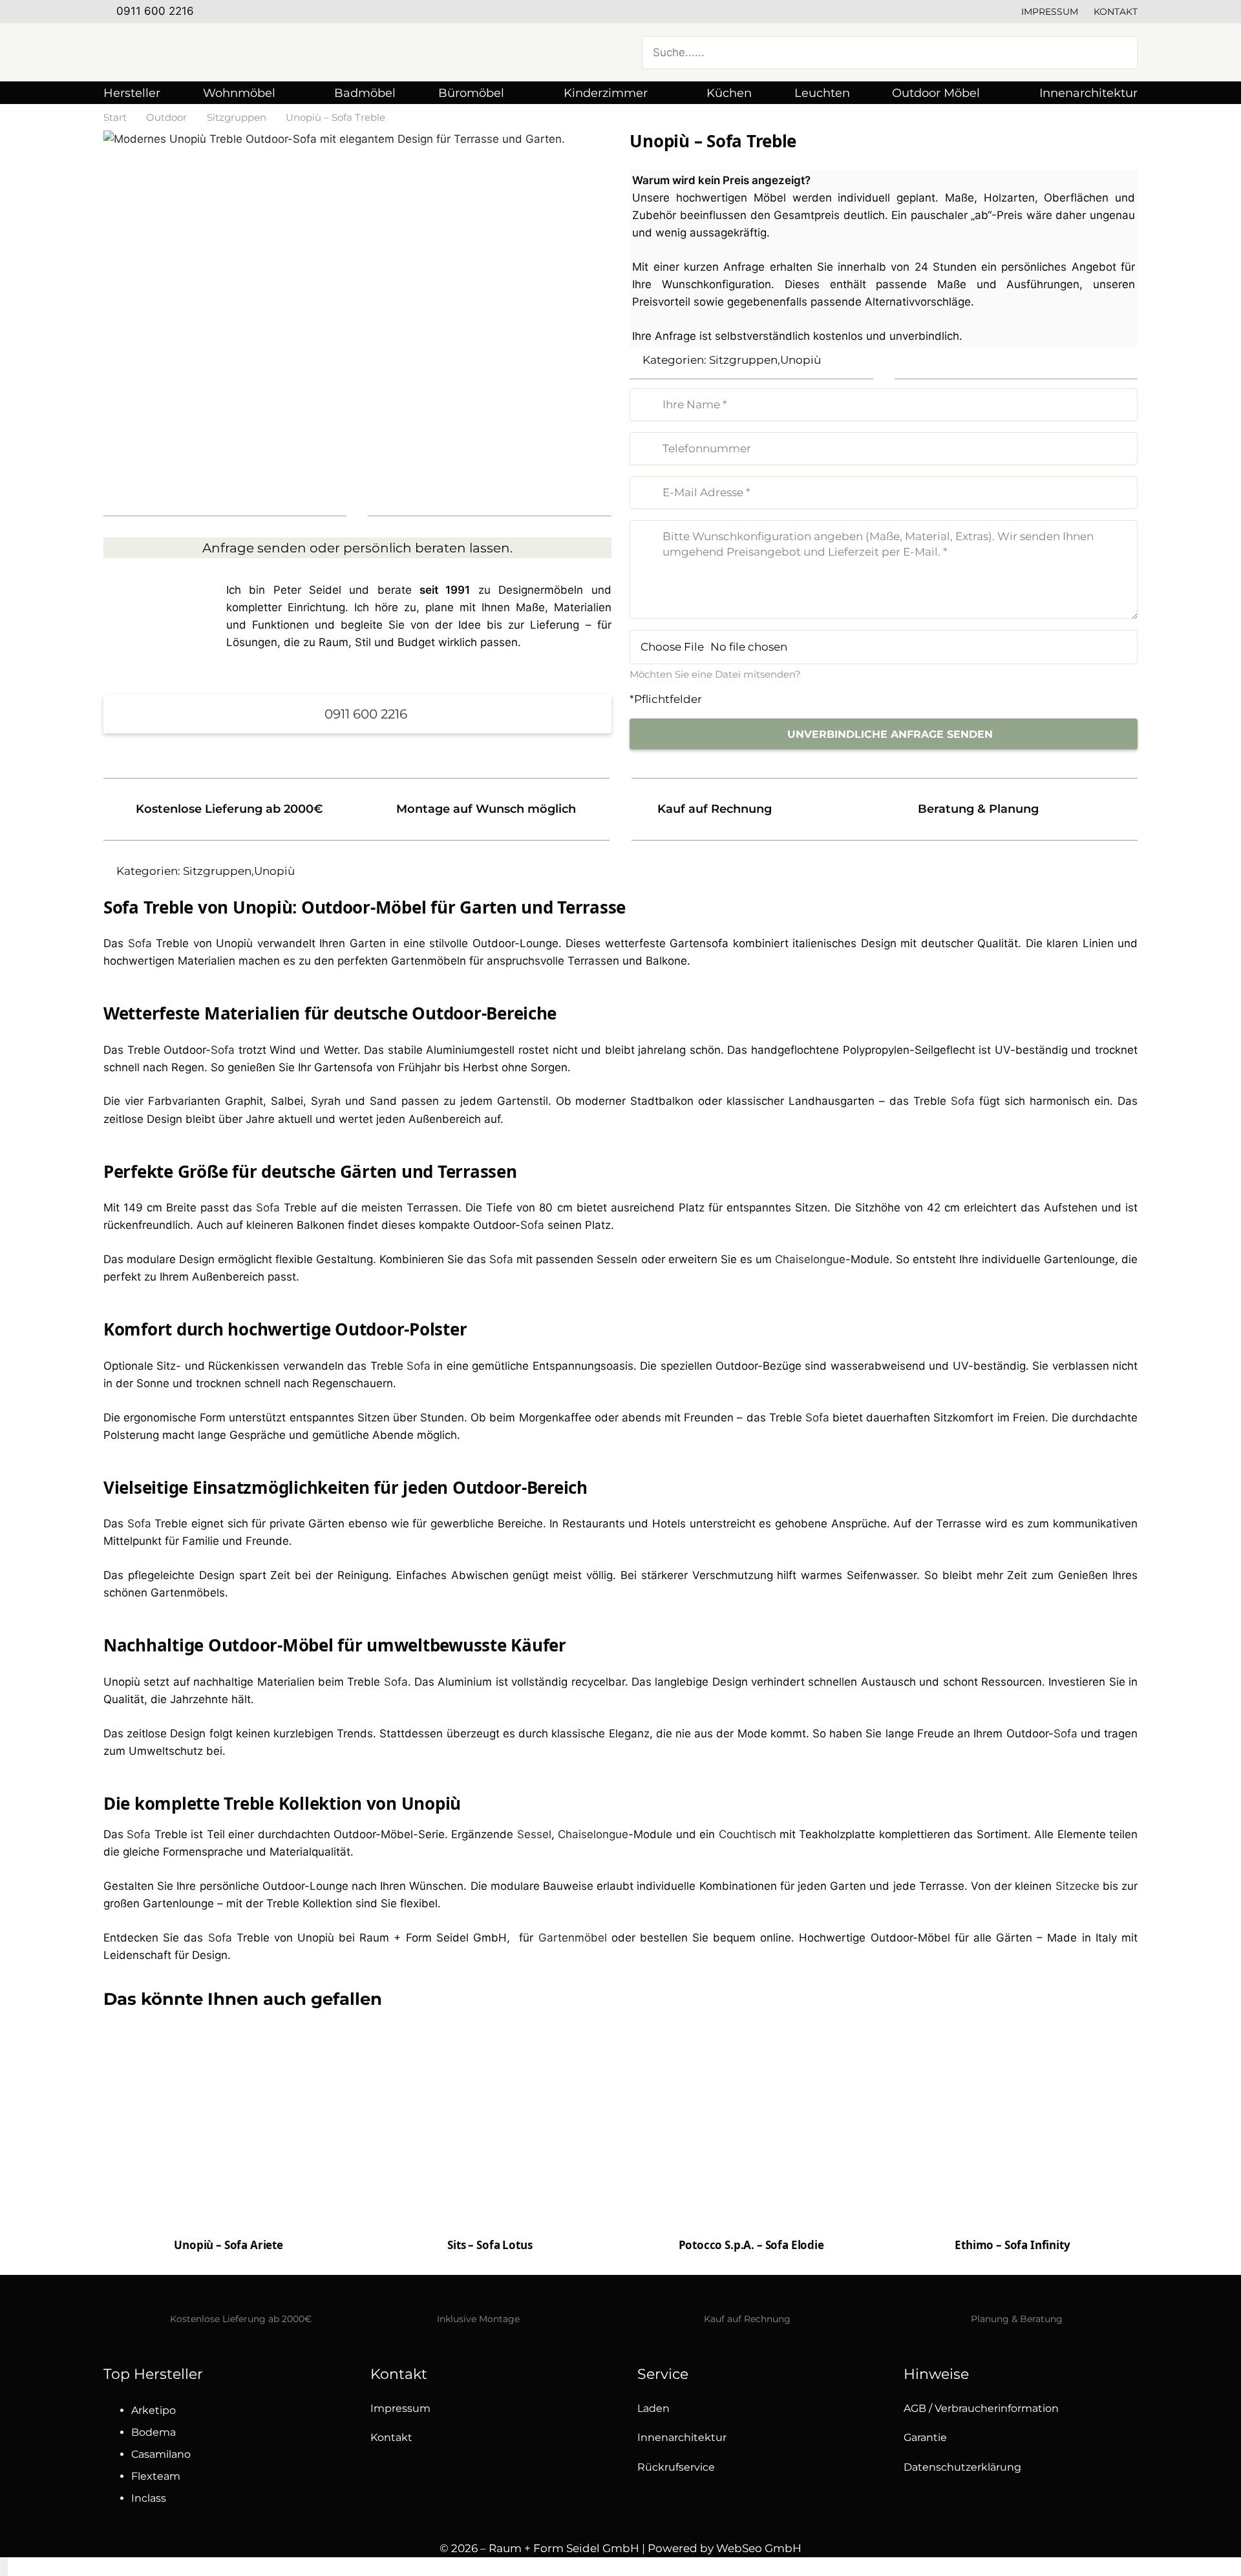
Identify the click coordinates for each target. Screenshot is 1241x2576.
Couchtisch (748, 1834)
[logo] (233, 52)
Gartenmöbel (573, 1938)
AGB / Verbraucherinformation (981, 2408)
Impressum (1050, 12)
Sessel (534, 1834)
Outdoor (166, 117)
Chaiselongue (810, 1259)
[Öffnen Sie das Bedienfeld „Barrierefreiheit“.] (4, 2567)
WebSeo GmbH (759, 2548)
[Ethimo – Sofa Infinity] (1013, 2144)
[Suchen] (1120, 52)
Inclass (149, 2498)
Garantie (925, 2437)
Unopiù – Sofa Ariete (228, 2245)
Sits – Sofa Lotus (490, 2245)
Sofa (140, 943)
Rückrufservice (676, 2467)
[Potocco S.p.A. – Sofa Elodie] (751, 2168)
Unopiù (801, 360)
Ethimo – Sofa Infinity (1012, 2245)
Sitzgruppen (237, 117)
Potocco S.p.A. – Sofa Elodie (751, 2245)
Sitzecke (1077, 1886)
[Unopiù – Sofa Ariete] (228, 2123)
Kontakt (1116, 12)
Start (115, 117)
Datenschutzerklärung (962, 2467)
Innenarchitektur (682, 2437)
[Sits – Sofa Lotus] (490, 2144)
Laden (653, 2408)
